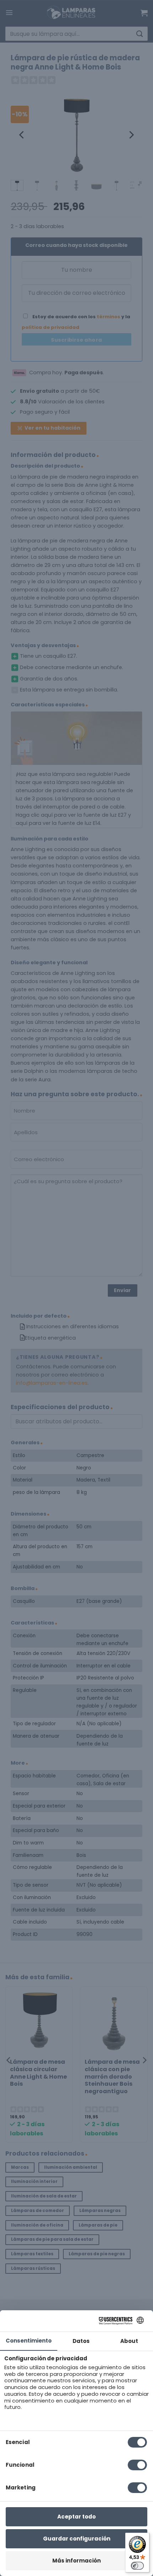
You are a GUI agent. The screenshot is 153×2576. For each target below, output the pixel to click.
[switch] (137, 2566)
